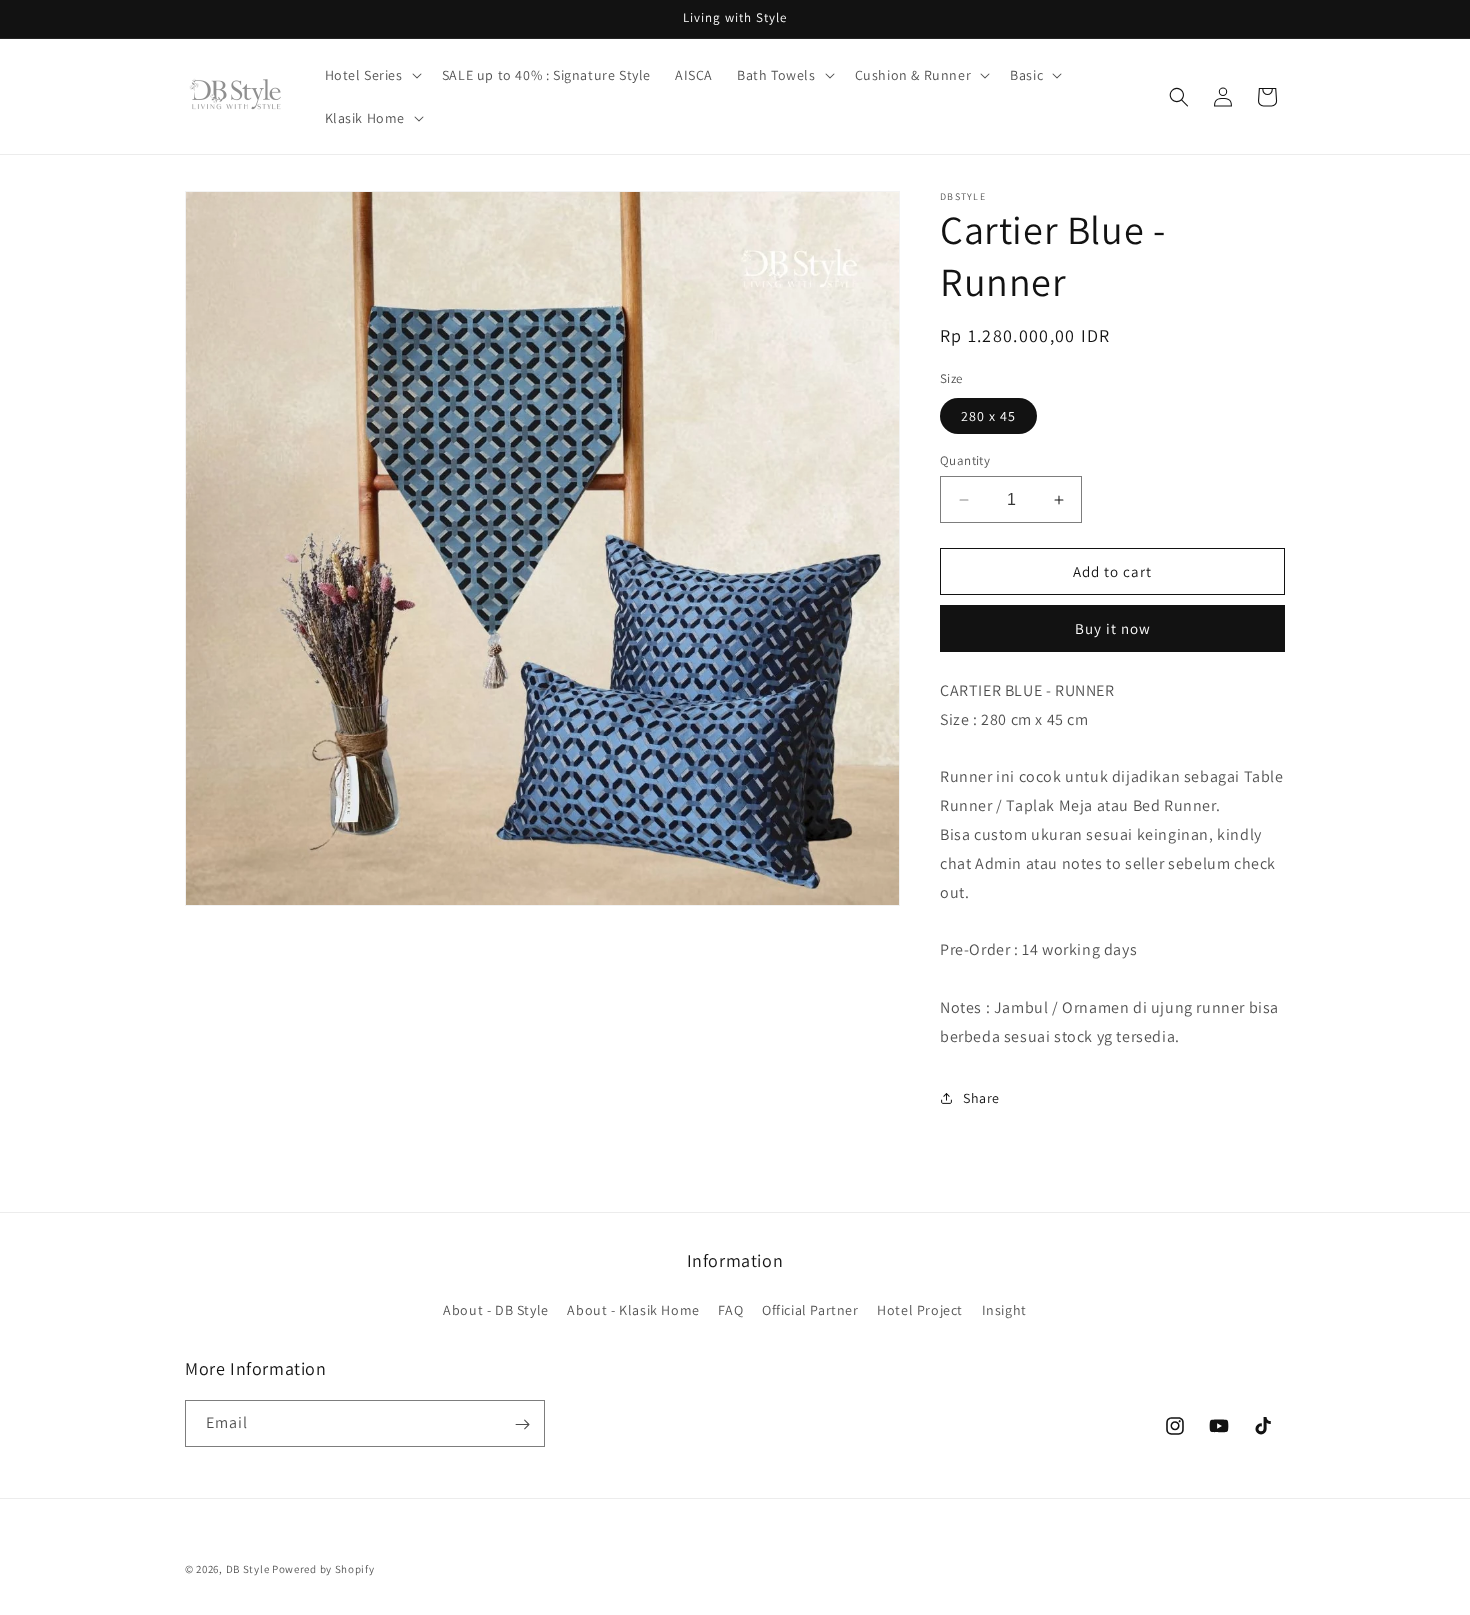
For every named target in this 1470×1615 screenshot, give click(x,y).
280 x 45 (988, 416)
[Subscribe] (522, 1424)
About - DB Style (496, 1309)
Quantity (965, 460)
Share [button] (981, 1098)
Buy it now (1113, 628)
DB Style (248, 1569)
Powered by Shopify (323, 1569)
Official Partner (810, 1309)
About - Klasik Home (633, 1309)
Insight (1004, 1309)
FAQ (730, 1309)
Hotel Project (920, 1309)
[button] (371, 75)
